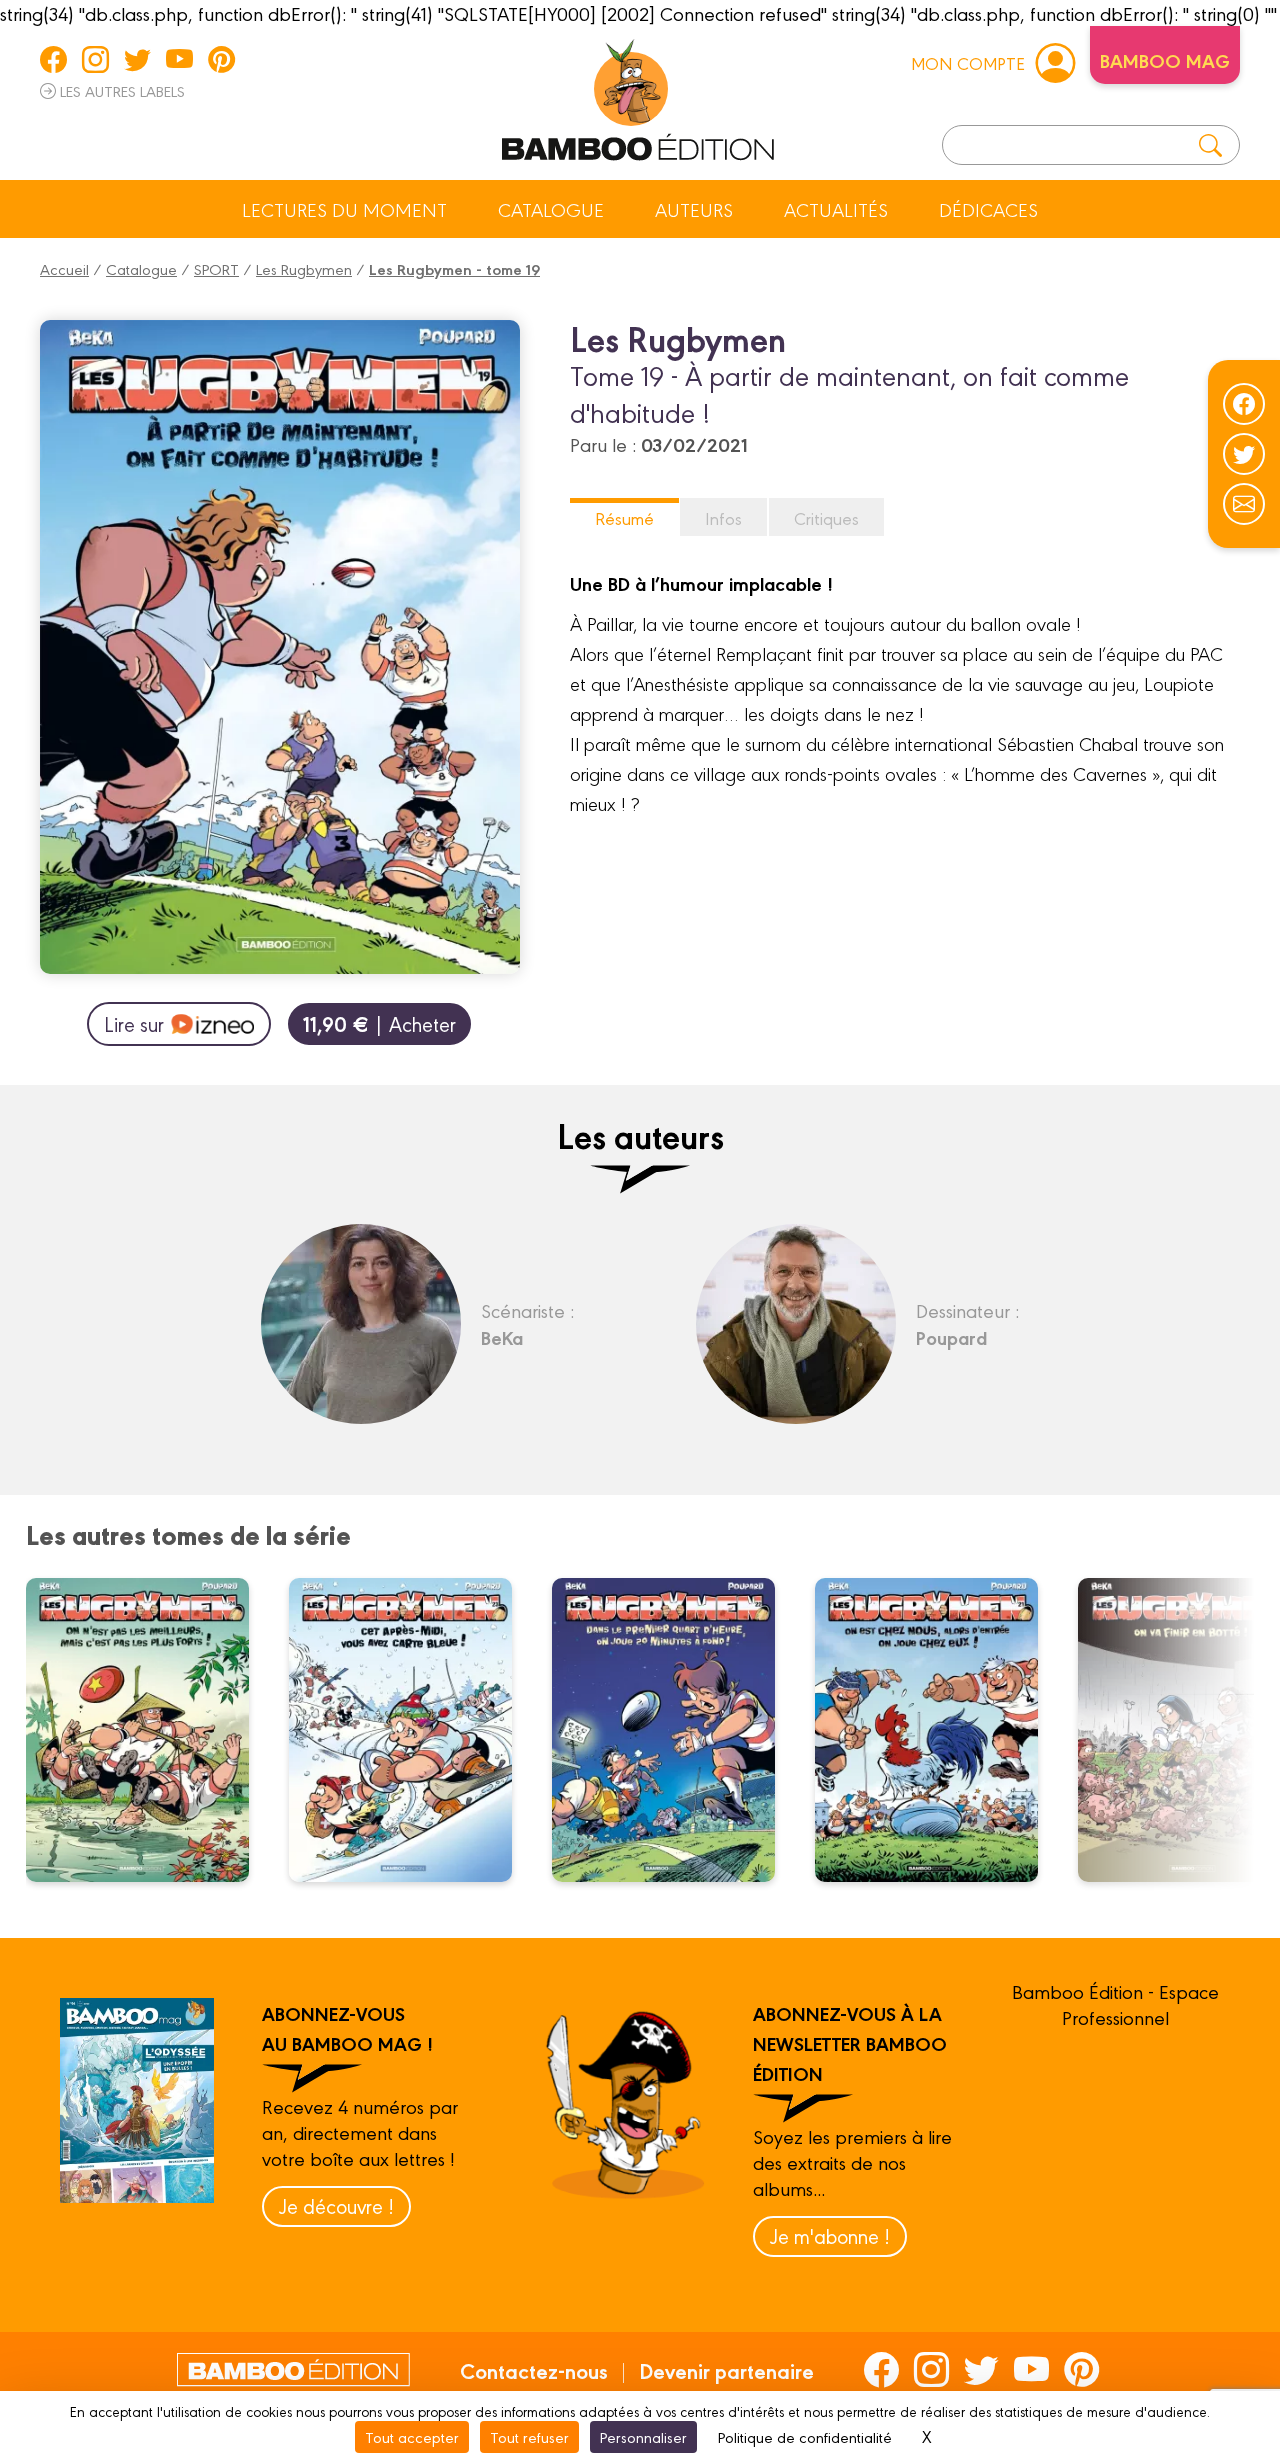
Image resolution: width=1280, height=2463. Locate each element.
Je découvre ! (336, 2205)
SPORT (216, 268)
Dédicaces (988, 209)
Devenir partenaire (726, 2370)
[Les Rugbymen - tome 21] (939, 1730)
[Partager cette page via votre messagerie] (1244, 504)
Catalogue (551, 209)
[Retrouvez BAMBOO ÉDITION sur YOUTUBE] (179, 59)
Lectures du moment (344, 209)
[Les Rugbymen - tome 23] (413, 1730)
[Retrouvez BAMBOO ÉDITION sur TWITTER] (137, 59)
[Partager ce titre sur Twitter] (1244, 454)
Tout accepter (412, 2436)
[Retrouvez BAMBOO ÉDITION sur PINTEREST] (221, 59)
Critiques (826, 517)
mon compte (968, 62)
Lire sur (134, 1023)
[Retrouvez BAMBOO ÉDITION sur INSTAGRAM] (95, 59)
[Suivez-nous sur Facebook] (1244, 404)
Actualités (836, 209)
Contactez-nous (534, 2370)
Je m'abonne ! (830, 2235)
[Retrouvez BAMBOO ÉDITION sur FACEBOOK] (53, 59)
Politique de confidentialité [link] (805, 2436)
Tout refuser (529, 2436)
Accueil (64, 268)
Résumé (624, 517)
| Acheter (379, 1023)
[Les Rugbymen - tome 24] (150, 1730)
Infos (723, 517)
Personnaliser (643, 2436)
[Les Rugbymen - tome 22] (676, 1730)
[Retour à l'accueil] (638, 96)
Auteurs (694, 209)
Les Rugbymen (304, 268)
